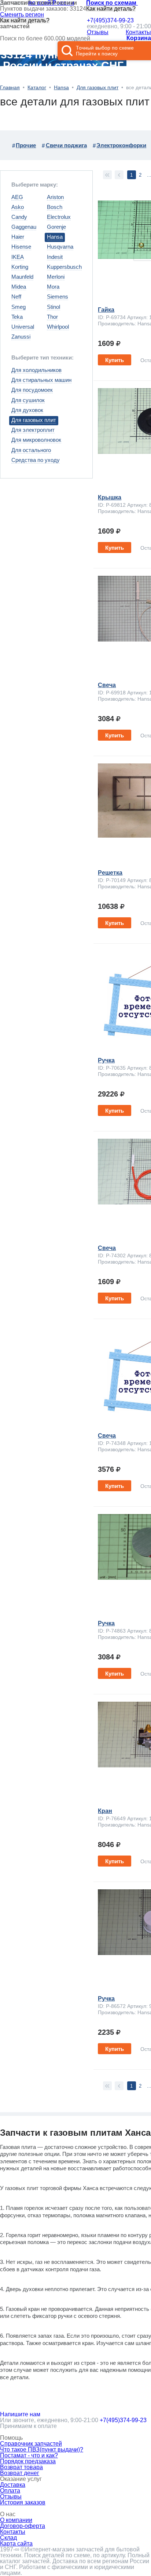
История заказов (23, 2502)
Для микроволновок (36, 440)
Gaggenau (24, 227)
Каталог (37, 87)
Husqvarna (60, 247)
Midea (19, 287)
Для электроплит (33, 430)
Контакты (138, 32)
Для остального (31, 450)
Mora (53, 287)
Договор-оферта (23, 2526)
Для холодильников (36, 370)
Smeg (19, 307)
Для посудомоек (32, 390)
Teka (17, 317)
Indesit (55, 257)
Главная (10, 87)
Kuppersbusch (64, 267)
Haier (18, 237)
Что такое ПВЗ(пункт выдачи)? (42, 2449)
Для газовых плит (97, 87)
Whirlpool (58, 327)
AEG (17, 197)
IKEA (18, 257)
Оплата (10, 2491)
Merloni (56, 277)
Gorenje (56, 227)
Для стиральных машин (41, 380)
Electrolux (59, 217)
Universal (23, 327)
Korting (20, 267)
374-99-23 (110, 21)
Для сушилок (28, 400)
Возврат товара (21, 2467)
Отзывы (98, 32)
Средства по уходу (36, 460)
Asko (18, 207)
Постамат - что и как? (29, 2455)
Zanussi (21, 337)
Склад (8, 2538)
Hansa (61, 87)
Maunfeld (22, 277)
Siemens (58, 297)
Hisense (21, 247)
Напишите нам (20, 2414)
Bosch (55, 207)
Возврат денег (20, 2473)
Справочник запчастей (31, 2444)
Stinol (54, 307)
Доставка (13, 2485)
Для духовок (27, 410)
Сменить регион (22, 15)
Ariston (55, 197)
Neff (16, 297)
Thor (52, 317)
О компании (16, 2520)
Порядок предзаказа (28, 2461)
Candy (19, 217)
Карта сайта (16, 2544)
